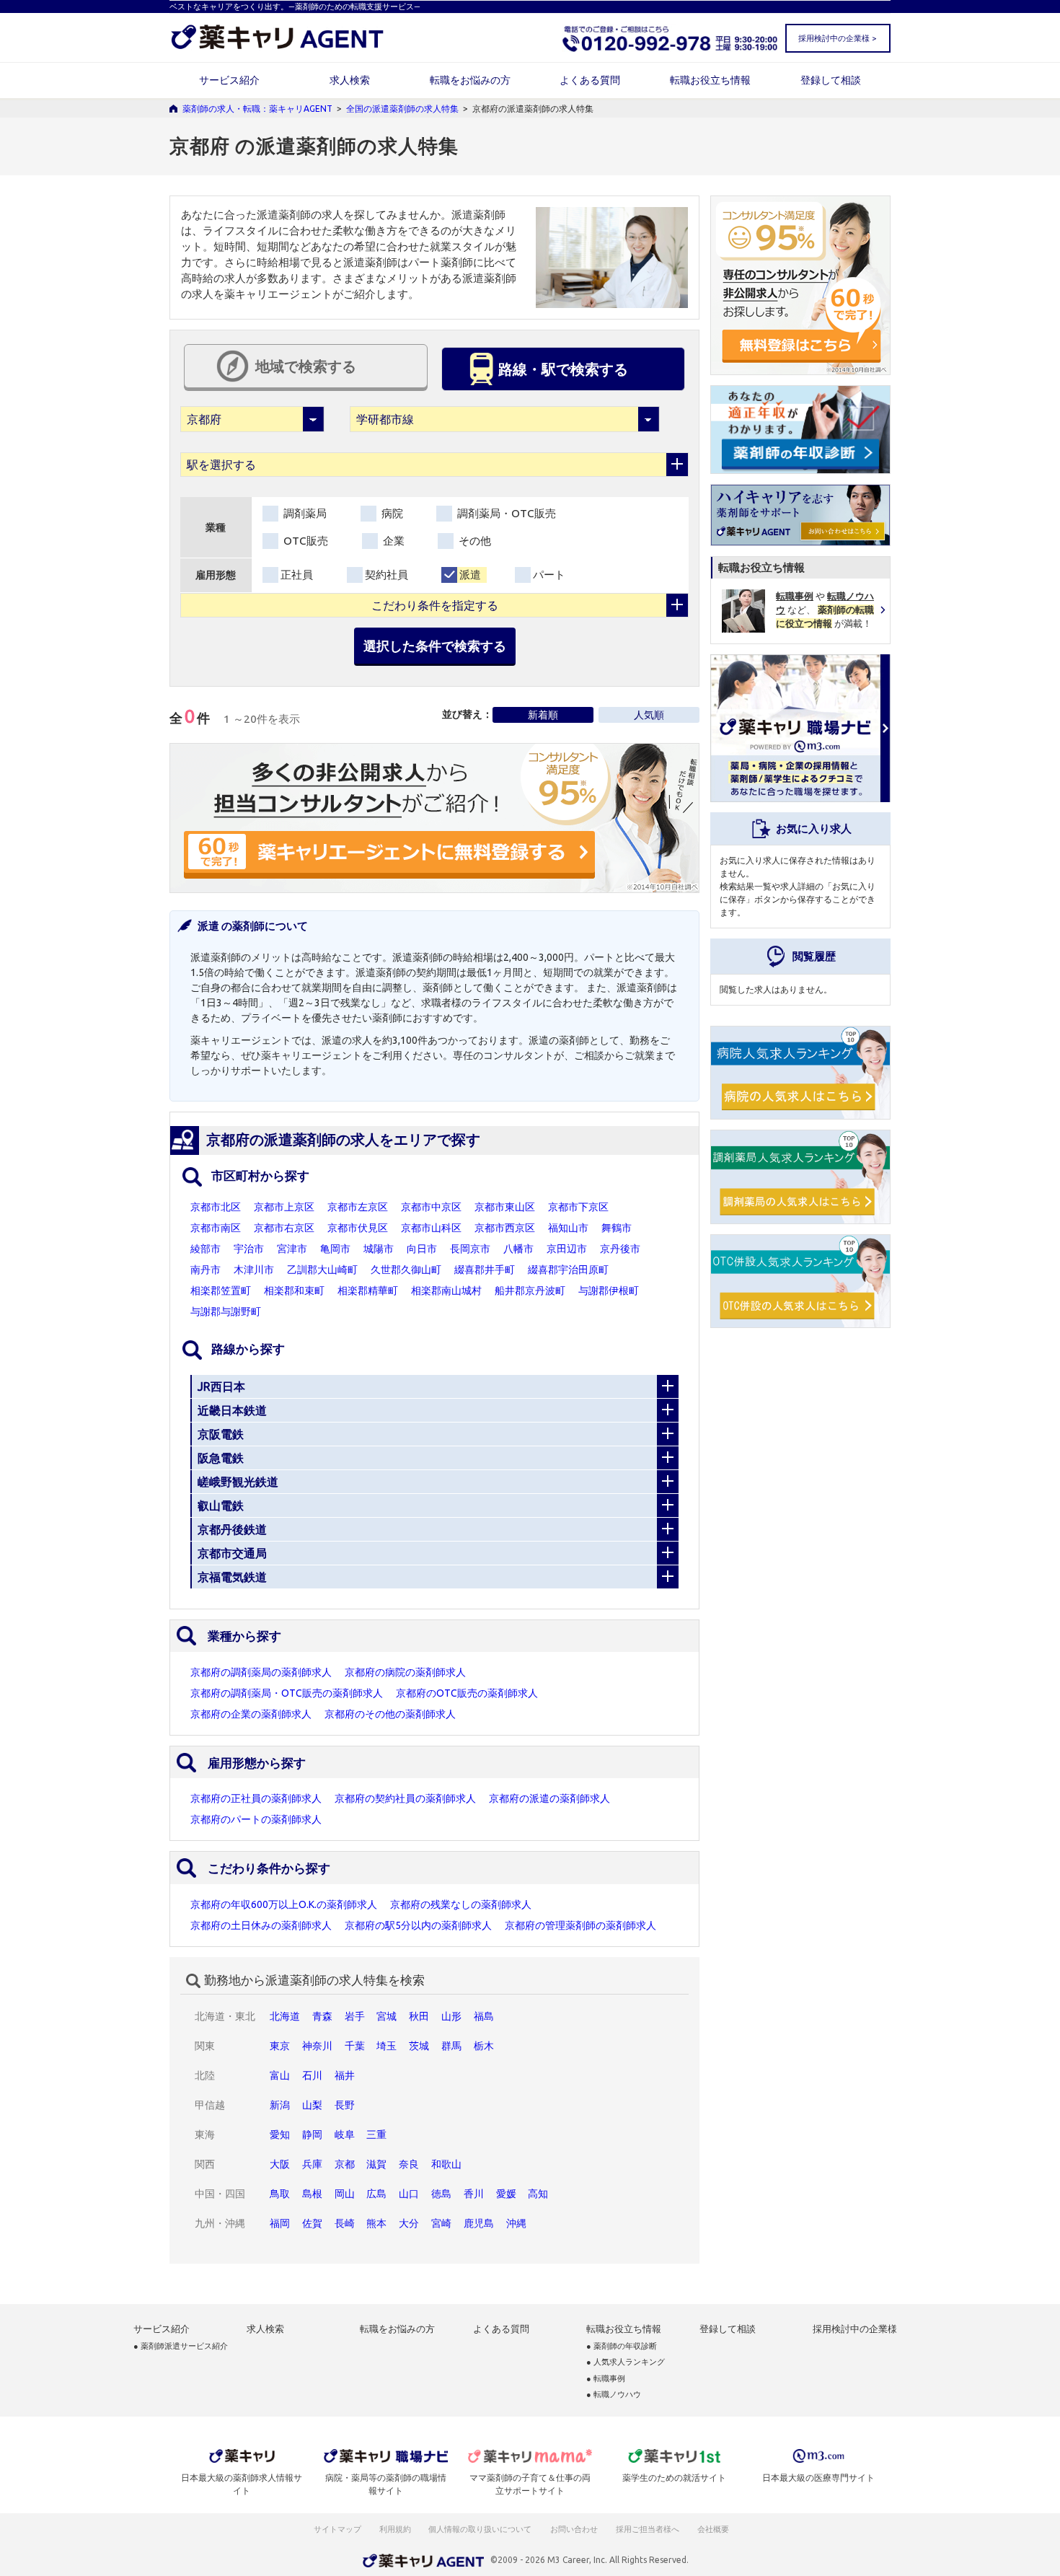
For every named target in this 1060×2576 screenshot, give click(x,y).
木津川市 (254, 1270)
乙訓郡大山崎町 (322, 1270)
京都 (345, 2164)
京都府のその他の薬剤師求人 (390, 1714)
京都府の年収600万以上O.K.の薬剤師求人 (284, 1904)
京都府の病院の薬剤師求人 (405, 1672)
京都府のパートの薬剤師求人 (256, 1819)
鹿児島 (479, 2223)
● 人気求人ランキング (626, 2362)
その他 (473, 541)
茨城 (419, 2046)
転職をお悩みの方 (470, 80)
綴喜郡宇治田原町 (568, 1270)
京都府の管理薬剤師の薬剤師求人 (580, 1925)
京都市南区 (216, 1228)
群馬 (451, 2046)
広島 (376, 2194)
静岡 (312, 2135)
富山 (280, 2075)
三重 (376, 2135)
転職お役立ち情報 (710, 80)
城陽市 (379, 1249)
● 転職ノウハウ (614, 2395)
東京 (280, 2046)
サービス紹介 (229, 80)
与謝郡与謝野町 (226, 1311)
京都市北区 (216, 1207)
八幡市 (518, 1249)
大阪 (280, 2164)
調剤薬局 (304, 513)
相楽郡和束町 (294, 1291)
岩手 (355, 2016)
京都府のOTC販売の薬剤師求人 (467, 1693)
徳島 (441, 2194)
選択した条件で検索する (435, 646)
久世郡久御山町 (406, 1270)
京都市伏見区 (358, 1228)
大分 (409, 2223)
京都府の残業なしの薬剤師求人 (461, 1904)
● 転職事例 (606, 2379)
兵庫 (312, 2164)
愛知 (280, 2135)
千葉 (355, 2046)
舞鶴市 (617, 1228)
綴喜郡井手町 (485, 1270)
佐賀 (312, 2223)
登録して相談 (831, 80)
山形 (451, 2016)
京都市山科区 (431, 1228)
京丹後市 (620, 1249)
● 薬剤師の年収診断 (622, 2346)
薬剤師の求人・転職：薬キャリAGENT (257, 109)
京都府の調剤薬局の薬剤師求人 (261, 1672)
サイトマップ (337, 2529)
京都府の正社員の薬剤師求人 (256, 1798)
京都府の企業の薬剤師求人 (251, 1714)
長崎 (345, 2223)
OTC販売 (304, 541)
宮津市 (292, 1249)
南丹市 (206, 1270)
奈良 (409, 2164)
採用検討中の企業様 (855, 2329)
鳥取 (280, 2194)
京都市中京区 (431, 1207)
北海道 (285, 2016)
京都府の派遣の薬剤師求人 (549, 1798)
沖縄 (516, 2223)
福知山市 (568, 1228)
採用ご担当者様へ (648, 2529)
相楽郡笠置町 (221, 1291)
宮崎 (441, 2223)
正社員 (297, 575)
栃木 (484, 2046)
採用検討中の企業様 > (837, 38)
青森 (322, 2016)
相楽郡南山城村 (446, 1291)
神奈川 (317, 2046)
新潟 (280, 2105)
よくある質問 (590, 80)
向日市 (422, 1249)
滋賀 (376, 2164)
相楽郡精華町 (368, 1291)
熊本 (376, 2223)
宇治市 (249, 1249)
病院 (391, 513)
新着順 (543, 715)
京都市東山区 (505, 1207)
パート (549, 575)
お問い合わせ (575, 2529)
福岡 (280, 2223)
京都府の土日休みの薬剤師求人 (261, 1925)
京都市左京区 (358, 1207)
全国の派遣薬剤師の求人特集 (402, 109)
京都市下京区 (578, 1207)
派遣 (470, 575)
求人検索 (350, 80)
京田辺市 (567, 1249)
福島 (484, 2016)
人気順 (649, 715)
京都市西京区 (505, 1228)
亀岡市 (335, 1249)
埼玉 (387, 2046)
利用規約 (395, 2529)
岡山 (345, 2194)
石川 (312, 2075)
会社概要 (714, 2529)
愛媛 (506, 2194)
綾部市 (206, 1249)
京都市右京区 (284, 1228)
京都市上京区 (284, 1207)
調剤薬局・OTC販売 (505, 513)
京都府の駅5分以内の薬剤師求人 (418, 1925)
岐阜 (345, 2135)
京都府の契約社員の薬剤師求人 (405, 1798)
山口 (409, 2194)
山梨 (312, 2105)
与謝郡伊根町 (609, 1291)
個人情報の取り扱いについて (481, 2529)
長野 (345, 2105)
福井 (345, 2075)
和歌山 (446, 2164)
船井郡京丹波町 (530, 1291)
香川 (474, 2194)
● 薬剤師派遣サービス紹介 (181, 2346)
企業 (392, 541)
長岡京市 (470, 1249)
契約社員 (387, 575)
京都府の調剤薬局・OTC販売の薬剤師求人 (287, 1693)
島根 (312, 2194)
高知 (538, 2194)
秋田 (419, 2016)
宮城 (387, 2016)
